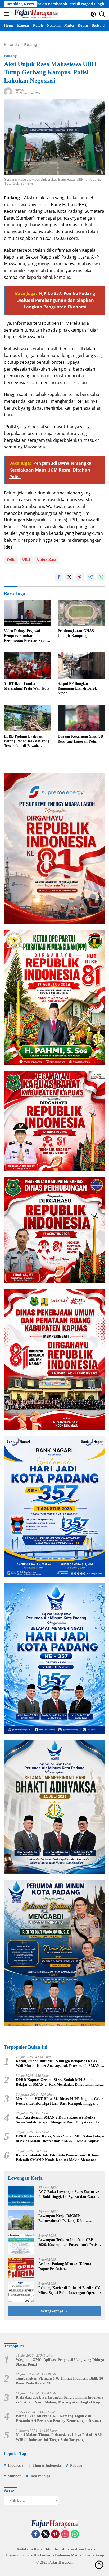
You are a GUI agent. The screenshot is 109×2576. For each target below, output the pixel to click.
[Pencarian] (102, 14)
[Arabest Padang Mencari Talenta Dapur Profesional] (21, 2268)
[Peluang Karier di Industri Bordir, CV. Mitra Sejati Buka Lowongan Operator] (21, 2292)
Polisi (11, 559)
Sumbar (14, 2476)
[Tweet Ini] (69, 577)
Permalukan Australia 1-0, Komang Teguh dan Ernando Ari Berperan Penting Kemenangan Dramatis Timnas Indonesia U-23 (60, 2419)
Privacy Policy (18, 2555)
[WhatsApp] (75, 2534)
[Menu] (8, 14)
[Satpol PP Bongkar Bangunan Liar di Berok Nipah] (81, 666)
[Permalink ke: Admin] (8, 91)
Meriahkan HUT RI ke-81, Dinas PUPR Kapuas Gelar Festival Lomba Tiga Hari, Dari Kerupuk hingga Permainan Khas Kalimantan (59, 2101)
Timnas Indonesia (47, 2465)
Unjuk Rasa (47, 559)
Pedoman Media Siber (73, 2555)
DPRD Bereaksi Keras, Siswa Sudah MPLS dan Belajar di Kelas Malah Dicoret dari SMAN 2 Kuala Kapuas (60, 2139)
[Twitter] (46, 2534)
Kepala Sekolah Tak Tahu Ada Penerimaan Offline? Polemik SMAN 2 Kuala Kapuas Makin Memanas (58, 2158)
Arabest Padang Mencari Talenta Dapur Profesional (65, 2266)
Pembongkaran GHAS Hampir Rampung (76, 633)
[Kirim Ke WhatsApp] (101, 577)
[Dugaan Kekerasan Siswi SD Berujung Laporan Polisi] (81, 718)
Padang (10, 56)
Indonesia (16, 2465)
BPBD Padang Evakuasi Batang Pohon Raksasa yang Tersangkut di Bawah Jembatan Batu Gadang (27, 741)
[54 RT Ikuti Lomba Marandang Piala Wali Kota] (28, 666)
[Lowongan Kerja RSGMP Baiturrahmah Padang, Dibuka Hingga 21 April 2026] (21, 2220)
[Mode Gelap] (93, 14)
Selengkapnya (53, 2311)
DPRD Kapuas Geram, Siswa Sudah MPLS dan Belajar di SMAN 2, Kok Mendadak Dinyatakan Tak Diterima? (58, 2082)
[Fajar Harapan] (35, 14)
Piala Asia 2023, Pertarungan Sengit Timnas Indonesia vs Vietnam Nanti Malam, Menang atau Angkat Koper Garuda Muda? (60, 2400)
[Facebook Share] (59, 577)
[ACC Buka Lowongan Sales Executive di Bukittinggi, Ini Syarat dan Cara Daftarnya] (21, 2196)
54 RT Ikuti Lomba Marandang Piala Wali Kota (27, 686)
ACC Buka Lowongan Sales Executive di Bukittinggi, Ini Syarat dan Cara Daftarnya (69, 2194)
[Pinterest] (55, 2534)
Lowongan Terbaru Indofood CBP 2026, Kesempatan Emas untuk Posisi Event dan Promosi (68, 2242)
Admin (20, 89)
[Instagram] (65, 2534)
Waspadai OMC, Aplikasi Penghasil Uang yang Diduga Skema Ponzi (60, 2362)
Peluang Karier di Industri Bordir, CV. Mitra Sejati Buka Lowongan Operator (70, 2290)
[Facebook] (36, 2534)
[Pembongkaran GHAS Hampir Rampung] (81, 613)
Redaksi (23, 2549)
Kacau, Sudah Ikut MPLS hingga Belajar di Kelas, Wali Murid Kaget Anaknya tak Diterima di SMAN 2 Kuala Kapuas (59, 2064)
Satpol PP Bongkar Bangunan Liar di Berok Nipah (77, 688)
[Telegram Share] (90, 577)
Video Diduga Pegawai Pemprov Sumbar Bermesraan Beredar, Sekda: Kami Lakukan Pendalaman (27, 636)
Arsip (100, 2555)
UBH (26, 559)
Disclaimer (42, 2555)
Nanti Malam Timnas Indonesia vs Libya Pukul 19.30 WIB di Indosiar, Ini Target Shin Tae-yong (59, 2437)
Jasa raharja (40, 2476)
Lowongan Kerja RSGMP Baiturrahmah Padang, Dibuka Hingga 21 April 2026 (63, 2218)
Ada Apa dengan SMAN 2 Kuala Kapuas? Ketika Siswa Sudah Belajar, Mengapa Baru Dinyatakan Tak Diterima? (59, 2120)
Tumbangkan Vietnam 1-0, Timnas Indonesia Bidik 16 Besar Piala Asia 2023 (59, 2381)
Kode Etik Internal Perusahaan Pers (63, 2549)
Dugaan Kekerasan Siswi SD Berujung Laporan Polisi (80, 739)
